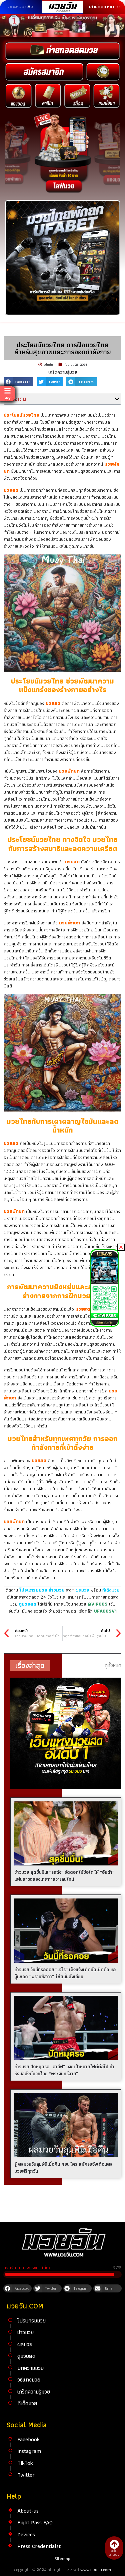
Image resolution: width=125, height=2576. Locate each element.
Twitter (26, 2475)
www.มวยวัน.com (96, 2569)
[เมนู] (7, 391)
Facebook (28, 2439)
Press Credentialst (39, 2546)
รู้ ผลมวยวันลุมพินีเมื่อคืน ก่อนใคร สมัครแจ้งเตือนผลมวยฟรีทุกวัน (63, 2168)
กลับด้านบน (114, 2552)
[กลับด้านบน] (114, 2544)
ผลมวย (82, 1590)
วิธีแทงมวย (29, 2380)
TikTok (25, 2463)
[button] (18, 382)
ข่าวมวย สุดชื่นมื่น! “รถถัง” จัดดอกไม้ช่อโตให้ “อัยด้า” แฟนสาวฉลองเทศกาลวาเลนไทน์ (64, 1876)
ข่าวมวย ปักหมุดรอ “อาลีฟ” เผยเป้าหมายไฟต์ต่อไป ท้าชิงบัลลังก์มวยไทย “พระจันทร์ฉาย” (64, 2070)
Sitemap (62, 2558)
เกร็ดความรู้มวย (63, 372)
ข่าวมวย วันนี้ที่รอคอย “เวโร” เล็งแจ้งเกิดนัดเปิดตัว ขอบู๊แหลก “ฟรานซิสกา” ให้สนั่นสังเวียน (65, 1973)
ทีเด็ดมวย (111, 1590)
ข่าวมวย (25, 2332)
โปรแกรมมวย (31, 2320)
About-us (28, 2511)
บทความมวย (30, 2368)
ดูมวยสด (26, 2356)
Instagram (29, 2451)
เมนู (8, 397)
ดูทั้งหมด (113, 1665)
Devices (26, 2534)
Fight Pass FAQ (35, 2522)
